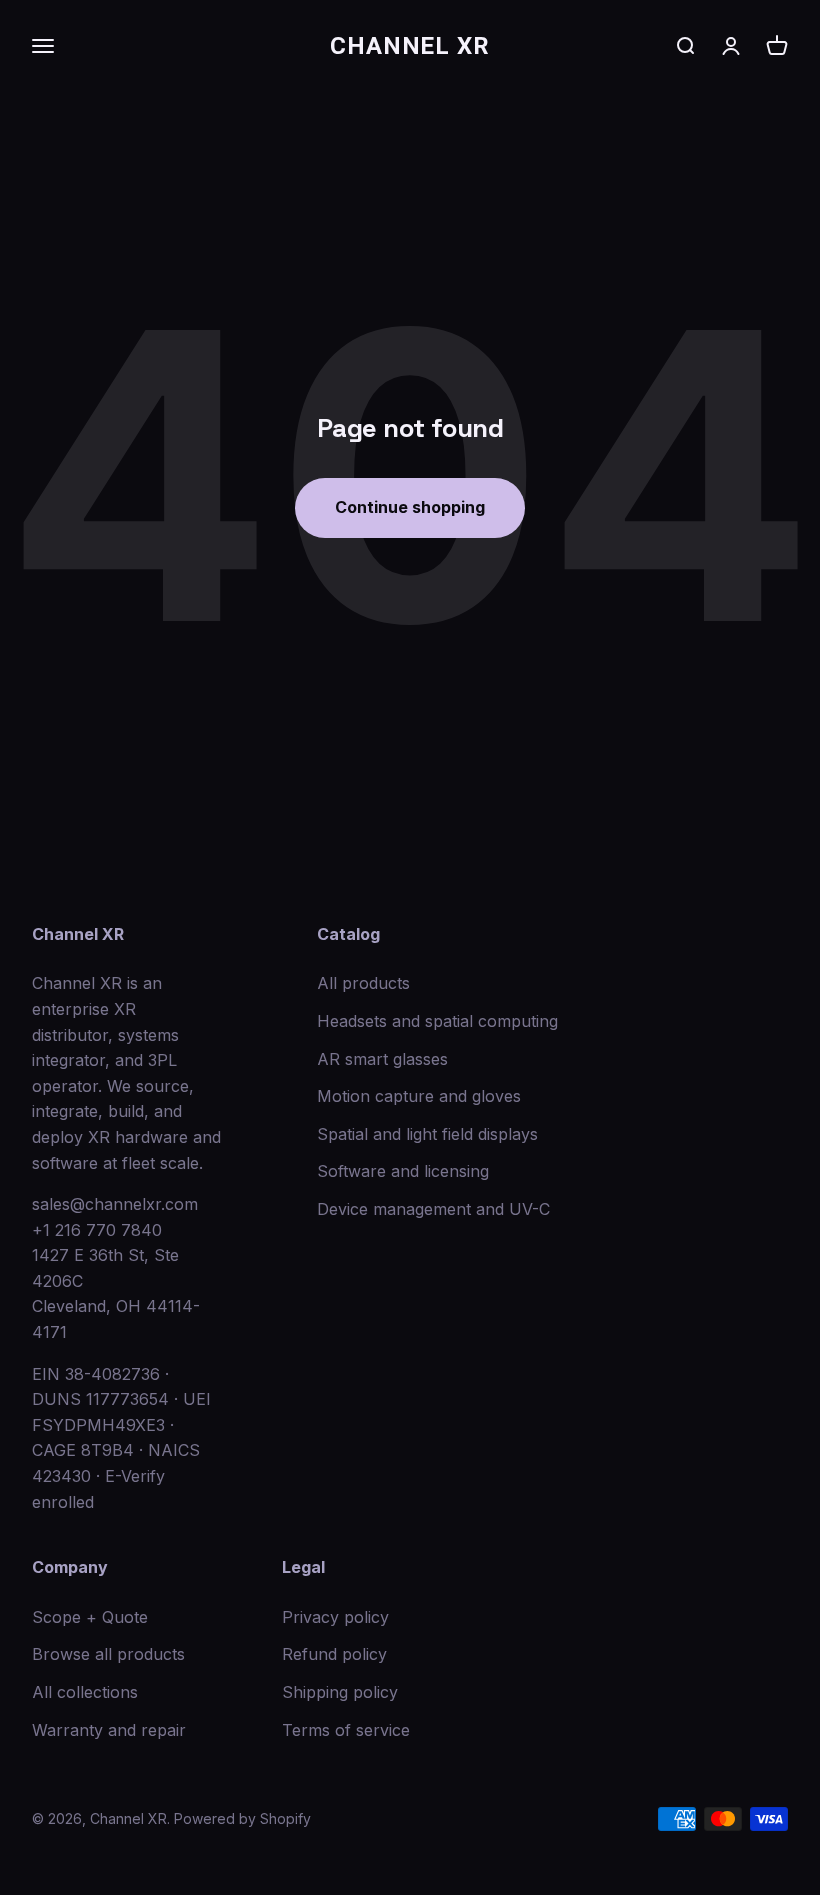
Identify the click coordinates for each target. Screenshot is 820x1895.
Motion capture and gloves (419, 1096)
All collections (85, 1692)
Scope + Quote (90, 1617)
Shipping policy (340, 1692)
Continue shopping (410, 507)
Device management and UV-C (433, 1209)
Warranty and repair (109, 1730)
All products (363, 983)
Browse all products (108, 1654)
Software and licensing (403, 1171)
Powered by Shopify (242, 1818)
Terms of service (346, 1730)
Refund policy (334, 1654)
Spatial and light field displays (427, 1134)
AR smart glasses (382, 1059)
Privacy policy (335, 1617)
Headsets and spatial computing (437, 1021)
